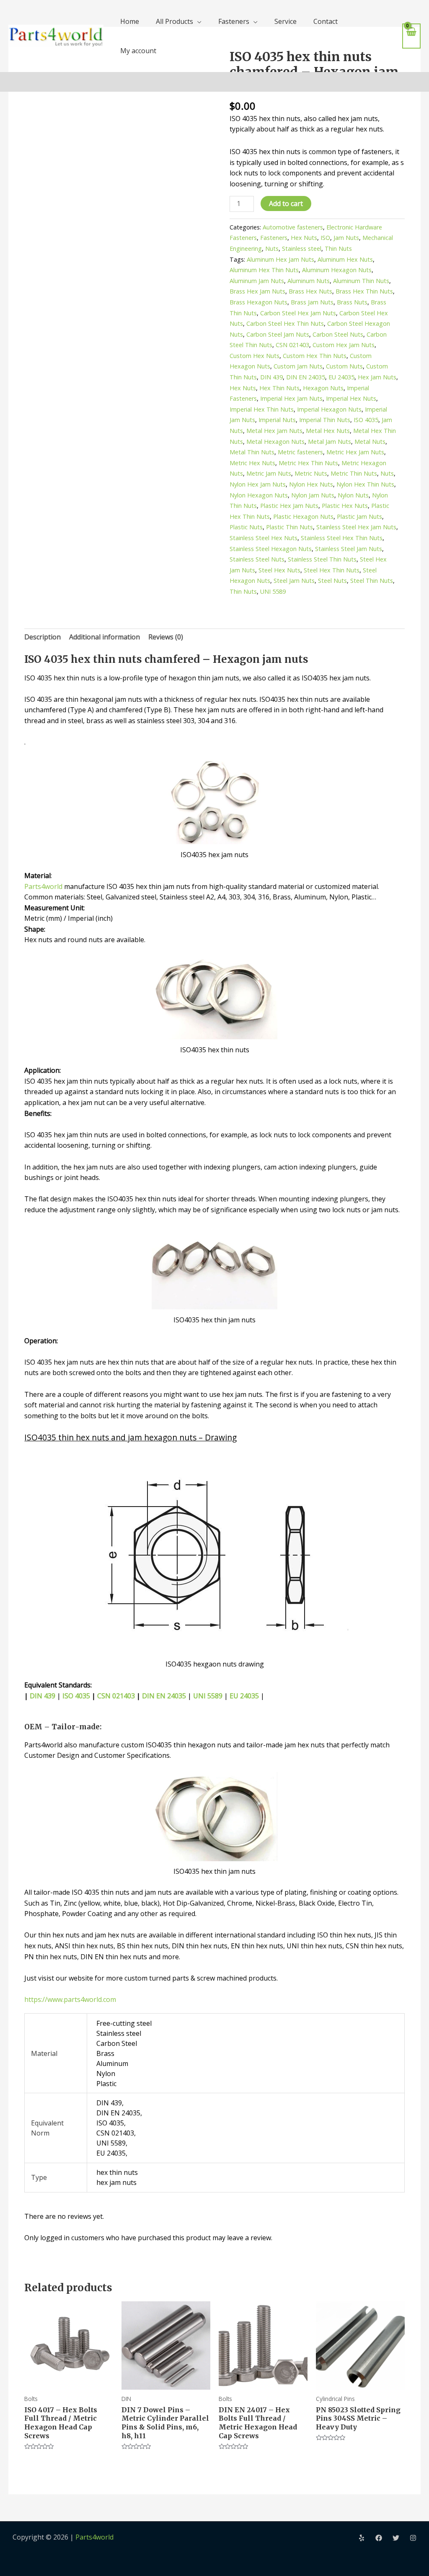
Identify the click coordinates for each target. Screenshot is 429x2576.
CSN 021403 (292, 345)
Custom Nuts (344, 366)
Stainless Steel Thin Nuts (322, 559)
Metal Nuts (370, 442)
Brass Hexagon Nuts (258, 302)
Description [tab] (43, 637)
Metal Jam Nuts (330, 442)
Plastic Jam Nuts (359, 516)
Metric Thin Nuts (354, 473)
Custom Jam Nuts (298, 366)
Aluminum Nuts (309, 281)
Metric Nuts (311, 473)
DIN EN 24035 (306, 377)
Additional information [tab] (105, 637)
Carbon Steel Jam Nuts (278, 334)
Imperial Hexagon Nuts (329, 409)
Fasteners (234, 21)
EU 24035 (341, 377)
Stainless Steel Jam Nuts (349, 549)
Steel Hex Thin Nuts (332, 570)
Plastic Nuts (246, 527)
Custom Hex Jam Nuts (344, 345)
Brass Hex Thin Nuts (364, 291)
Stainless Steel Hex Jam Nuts (356, 527)
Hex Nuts (304, 238)
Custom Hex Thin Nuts (315, 356)
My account (138, 51)
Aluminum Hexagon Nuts (337, 270)
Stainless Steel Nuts (257, 559)
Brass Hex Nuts (310, 291)
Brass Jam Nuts (312, 302)
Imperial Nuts (277, 420)
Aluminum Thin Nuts (361, 281)
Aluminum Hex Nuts (345, 259)
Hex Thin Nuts (279, 388)
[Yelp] (362, 2538)
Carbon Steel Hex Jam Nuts (298, 313)
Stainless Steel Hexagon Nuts (271, 549)
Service (286, 21)
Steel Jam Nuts (294, 581)
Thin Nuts (338, 249)
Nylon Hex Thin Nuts (365, 484)
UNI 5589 (273, 591)
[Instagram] (413, 2538)
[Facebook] (379, 2538)
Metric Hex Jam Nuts (355, 452)
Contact (326, 21)
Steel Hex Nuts (279, 570)
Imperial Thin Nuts (325, 420)
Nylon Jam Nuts (313, 495)
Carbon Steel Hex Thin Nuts (285, 323)
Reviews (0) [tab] (166, 637)
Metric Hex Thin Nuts (308, 463)
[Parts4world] (56, 35)
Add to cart (286, 204)
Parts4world (43, 886)
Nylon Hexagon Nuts (259, 495)
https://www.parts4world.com (70, 1999)
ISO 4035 (366, 420)
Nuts (272, 249)
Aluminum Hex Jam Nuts (280, 259)
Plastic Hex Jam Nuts (289, 506)
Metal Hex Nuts (328, 431)
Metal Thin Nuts (252, 452)
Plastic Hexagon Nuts (303, 516)
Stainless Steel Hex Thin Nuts (342, 538)
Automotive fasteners (293, 227)
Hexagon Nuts (323, 388)
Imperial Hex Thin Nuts (262, 409)
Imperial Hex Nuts (351, 398)
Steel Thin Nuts (372, 581)
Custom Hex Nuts (255, 356)
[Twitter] (396, 2538)
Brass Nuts (352, 302)
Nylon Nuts (353, 495)
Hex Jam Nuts (377, 377)
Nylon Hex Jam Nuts (258, 484)
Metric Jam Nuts (269, 473)
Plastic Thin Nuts (289, 527)
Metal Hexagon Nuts (275, 442)
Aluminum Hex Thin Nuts (264, 270)
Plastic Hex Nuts (345, 506)
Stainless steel (302, 249)
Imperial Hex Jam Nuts (291, 398)
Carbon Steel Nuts (338, 334)
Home (130, 21)
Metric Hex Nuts (252, 463)
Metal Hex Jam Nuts (274, 431)
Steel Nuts (332, 581)
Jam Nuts (346, 238)
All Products (174, 21)
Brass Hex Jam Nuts (257, 291)
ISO (325, 238)
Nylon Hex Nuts (311, 484)
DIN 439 (271, 377)
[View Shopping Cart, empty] (411, 36)
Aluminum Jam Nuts (257, 281)
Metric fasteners (300, 452)
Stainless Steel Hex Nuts (264, 538)
